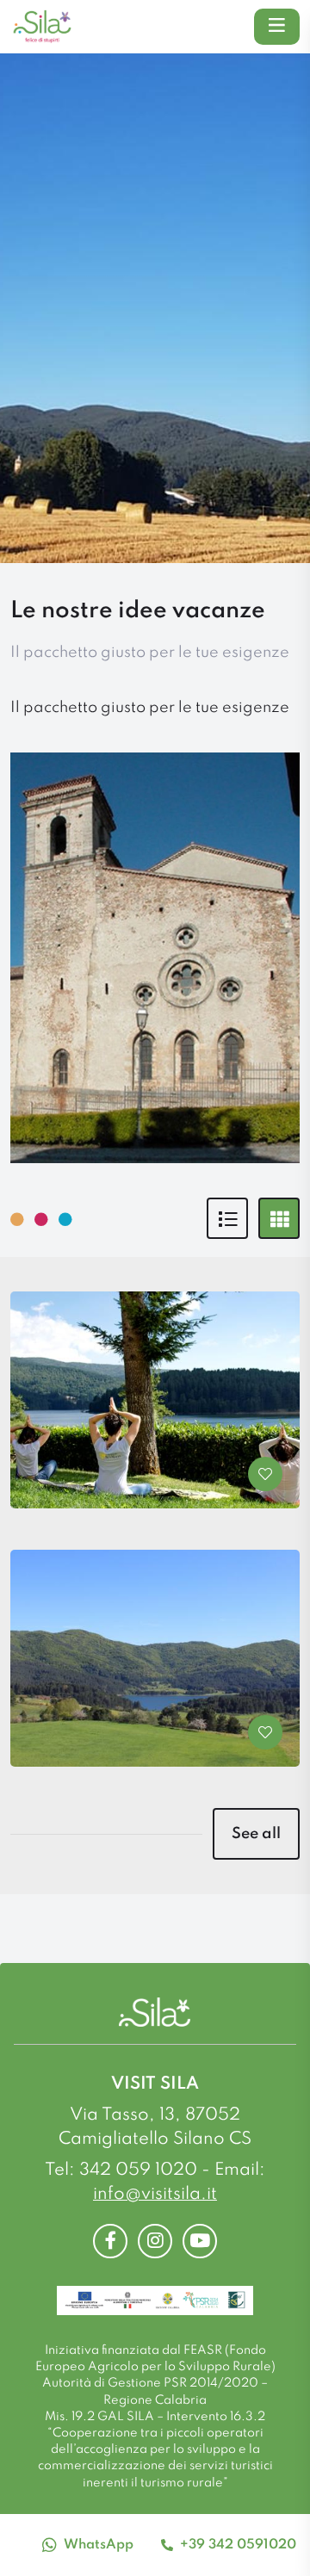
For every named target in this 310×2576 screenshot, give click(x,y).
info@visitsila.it (155, 2195)
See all (256, 1834)
